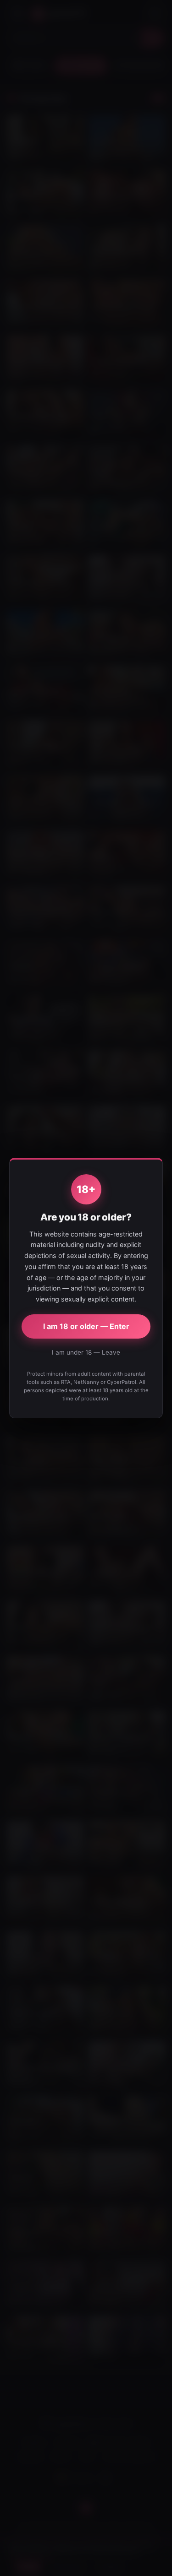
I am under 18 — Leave (86, 1352)
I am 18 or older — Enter (86, 1326)
